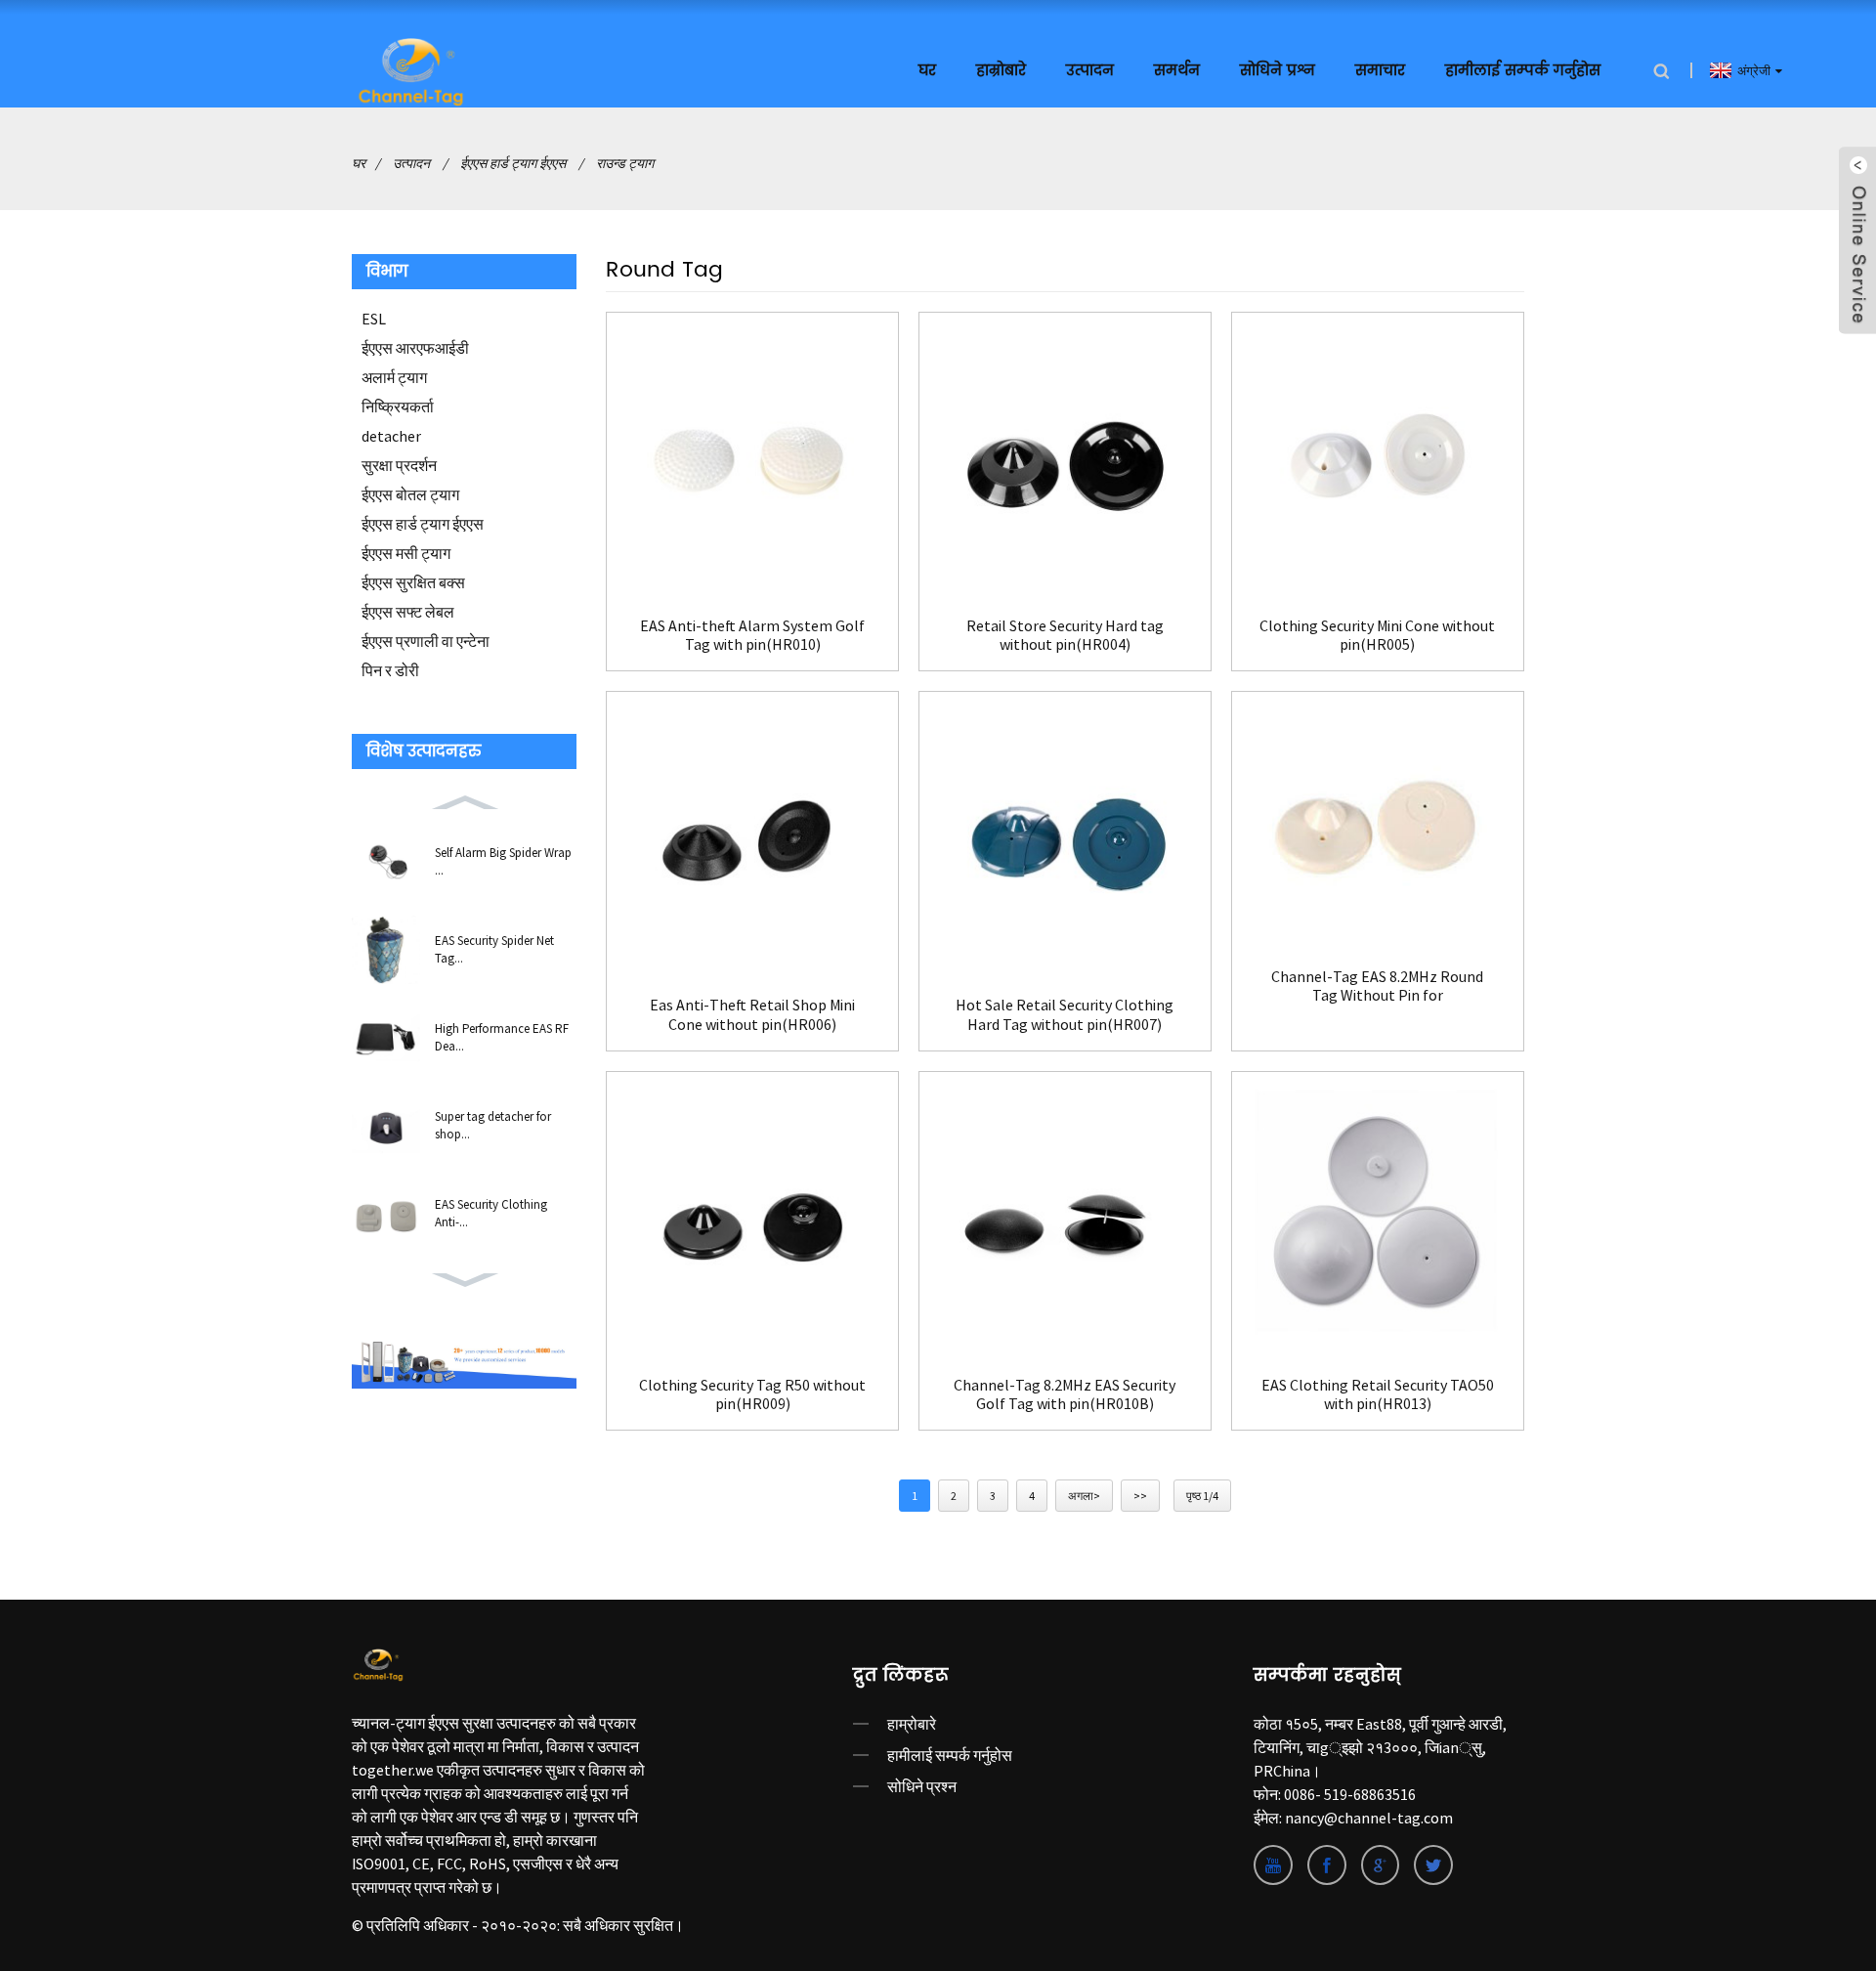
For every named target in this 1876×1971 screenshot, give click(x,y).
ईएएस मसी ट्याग (406, 553)
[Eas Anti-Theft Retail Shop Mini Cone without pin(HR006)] (752, 837)
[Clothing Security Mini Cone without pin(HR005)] (1378, 458)
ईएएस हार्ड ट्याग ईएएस (513, 163)
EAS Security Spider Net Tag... (494, 949)
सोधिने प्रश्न (1278, 71)
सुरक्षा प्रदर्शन (399, 465)
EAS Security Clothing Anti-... (491, 1213)
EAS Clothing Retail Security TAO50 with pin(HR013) (1378, 1394)
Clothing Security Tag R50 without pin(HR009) (752, 1394)
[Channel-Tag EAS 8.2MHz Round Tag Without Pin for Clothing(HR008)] (1378, 823)
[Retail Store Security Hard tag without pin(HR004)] (1065, 458)
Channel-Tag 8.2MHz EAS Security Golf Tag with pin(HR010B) (1065, 1394)
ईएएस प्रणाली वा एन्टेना (426, 641)
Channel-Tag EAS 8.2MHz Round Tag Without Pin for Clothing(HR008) (1377, 986)
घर (927, 71)
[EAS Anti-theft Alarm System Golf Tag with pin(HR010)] (752, 458)
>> (1140, 1496)
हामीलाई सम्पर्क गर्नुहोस (1523, 71)
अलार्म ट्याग (394, 377)
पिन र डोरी (390, 670)
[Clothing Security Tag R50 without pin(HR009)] (752, 1218)
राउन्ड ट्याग (625, 163)
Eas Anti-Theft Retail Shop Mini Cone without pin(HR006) (752, 1014)
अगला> (1084, 1496)
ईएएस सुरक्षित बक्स (413, 582)
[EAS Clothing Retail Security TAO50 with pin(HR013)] (1378, 1218)
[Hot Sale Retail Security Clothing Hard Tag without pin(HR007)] (1065, 837)
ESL (374, 319)
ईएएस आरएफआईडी (415, 348)
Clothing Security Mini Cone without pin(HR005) (1377, 635)
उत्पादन (1090, 71)
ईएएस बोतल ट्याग (410, 494)
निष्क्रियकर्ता (398, 407)
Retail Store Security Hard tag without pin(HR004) (1065, 635)
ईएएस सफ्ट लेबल (408, 612)
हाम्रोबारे (912, 1724)
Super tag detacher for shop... (493, 1125)
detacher (391, 436)
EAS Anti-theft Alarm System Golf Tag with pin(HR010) (752, 635)
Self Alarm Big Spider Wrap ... (503, 861)
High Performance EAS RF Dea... (502, 1037)
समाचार (1380, 71)
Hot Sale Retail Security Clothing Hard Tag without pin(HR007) (1065, 1014)
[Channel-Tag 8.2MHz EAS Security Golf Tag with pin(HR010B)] (1065, 1218)
